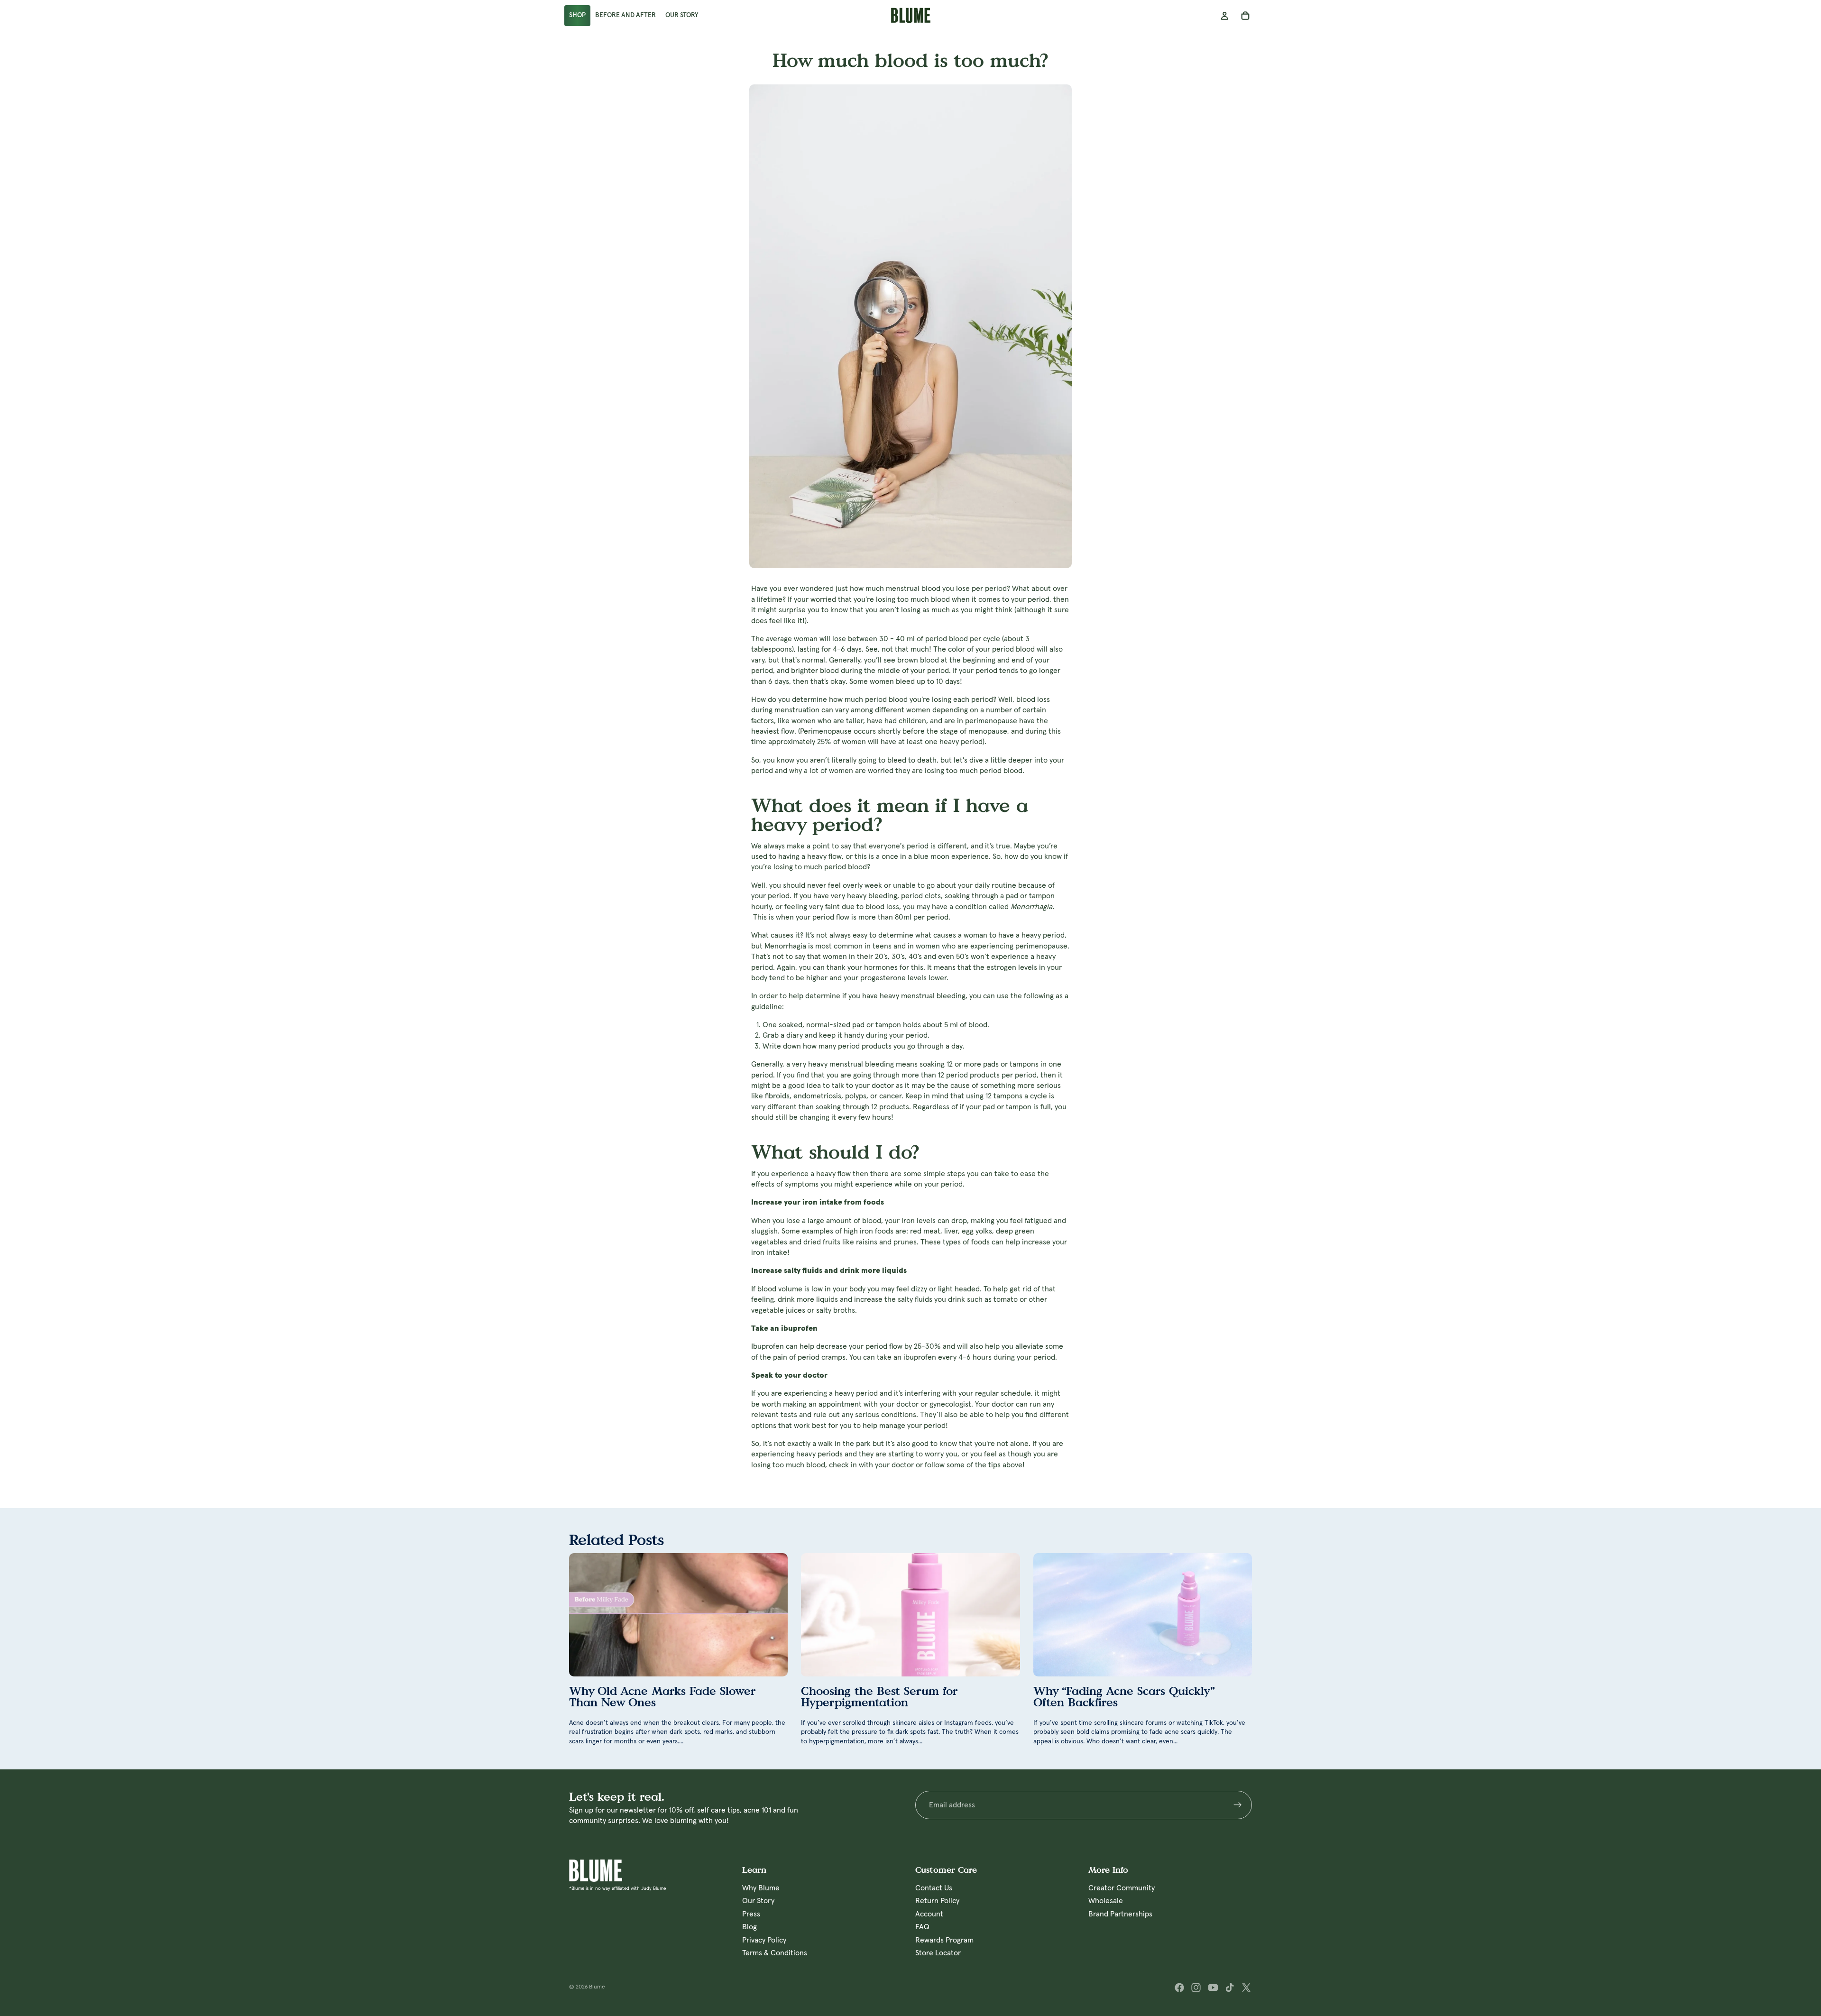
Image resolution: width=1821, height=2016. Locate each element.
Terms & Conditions (775, 1952)
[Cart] (1245, 16)
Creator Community (1122, 1888)
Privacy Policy (764, 1940)
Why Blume (761, 1888)
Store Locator (938, 1952)
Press (751, 1914)
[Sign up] (1238, 1805)
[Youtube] (1213, 1988)
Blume (597, 1987)
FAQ (922, 1927)
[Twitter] (1246, 1988)
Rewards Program (944, 1940)
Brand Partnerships (1120, 1914)
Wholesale (1106, 1901)
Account (929, 1914)
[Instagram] (1196, 1988)
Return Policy (937, 1901)
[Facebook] (1179, 1988)
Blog (750, 1927)
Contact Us (934, 1888)
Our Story (758, 1901)
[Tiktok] (1230, 1988)
